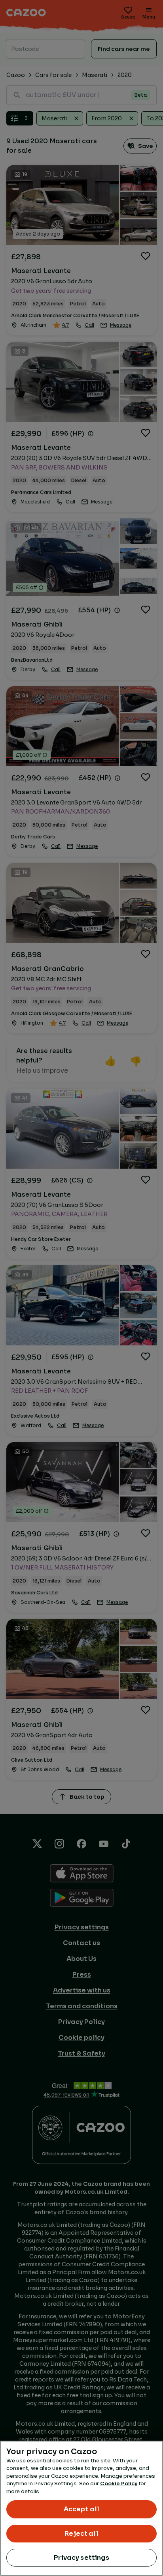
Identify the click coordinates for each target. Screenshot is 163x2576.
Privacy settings (81, 2558)
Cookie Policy (119, 2483)
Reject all (81, 2534)
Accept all (82, 2509)
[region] (81, 2508)
